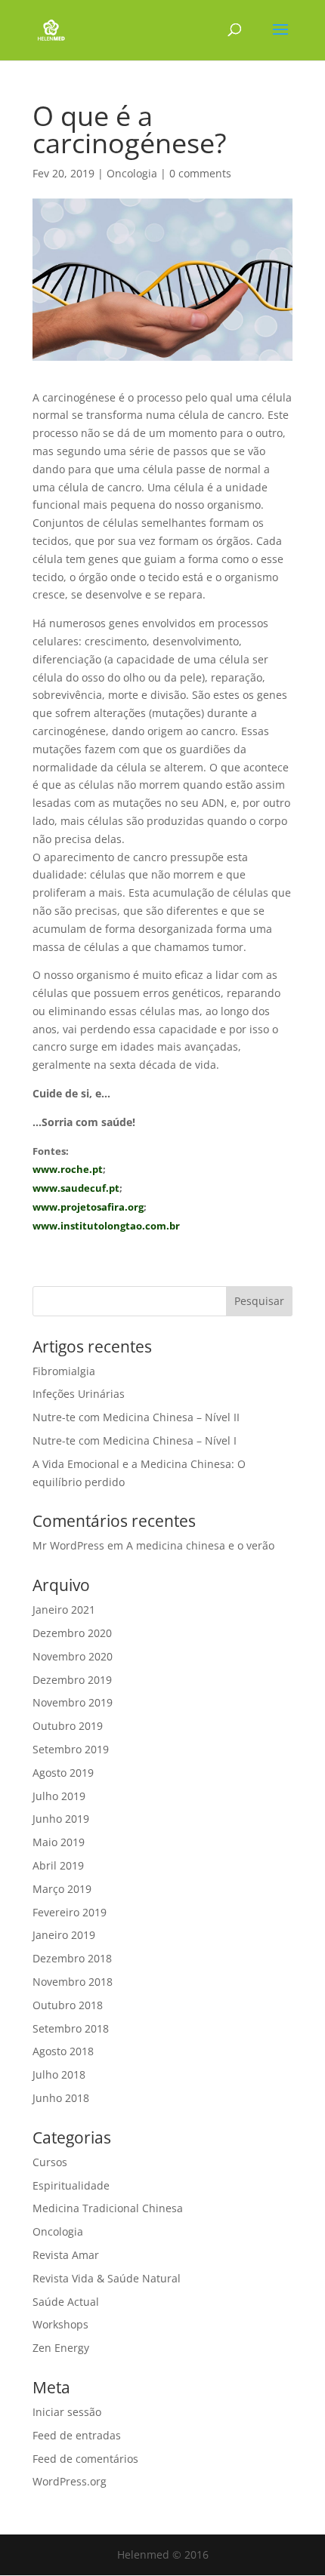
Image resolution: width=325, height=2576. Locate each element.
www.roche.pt (68, 1169)
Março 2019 (62, 1889)
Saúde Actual (66, 2302)
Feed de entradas (77, 2435)
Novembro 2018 (73, 1982)
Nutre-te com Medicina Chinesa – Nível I (135, 1440)
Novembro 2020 (73, 1656)
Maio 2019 (59, 1842)
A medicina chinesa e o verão (200, 1545)
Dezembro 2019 (72, 1680)
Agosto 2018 (63, 2051)
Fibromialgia (64, 1371)
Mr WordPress (68, 1545)
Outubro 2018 (68, 2005)
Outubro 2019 (68, 1726)
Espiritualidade (71, 2185)
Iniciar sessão (67, 2412)
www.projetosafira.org (88, 1207)
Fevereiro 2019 (70, 1912)
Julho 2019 (59, 1796)
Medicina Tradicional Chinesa (108, 2208)
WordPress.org (70, 2481)
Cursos (50, 2162)
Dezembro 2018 (72, 1958)
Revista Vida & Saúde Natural (107, 2278)
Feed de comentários (85, 2459)
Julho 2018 (59, 2074)
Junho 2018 (61, 2098)
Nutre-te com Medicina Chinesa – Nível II (136, 1417)
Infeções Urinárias (79, 1394)
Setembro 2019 (71, 1749)
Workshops (60, 2324)
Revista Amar (66, 2255)
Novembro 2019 (73, 1702)
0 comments (200, 173)
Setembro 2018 (71, 2028)
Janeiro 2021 (64, 1610)
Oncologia (132, 173)
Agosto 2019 (63, 1773)
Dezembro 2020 (72, 1633)
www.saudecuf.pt (76, 1188)
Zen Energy (61, 2348)
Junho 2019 (61, 1819)
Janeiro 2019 (64, 1935)
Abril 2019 (58, 1865)
